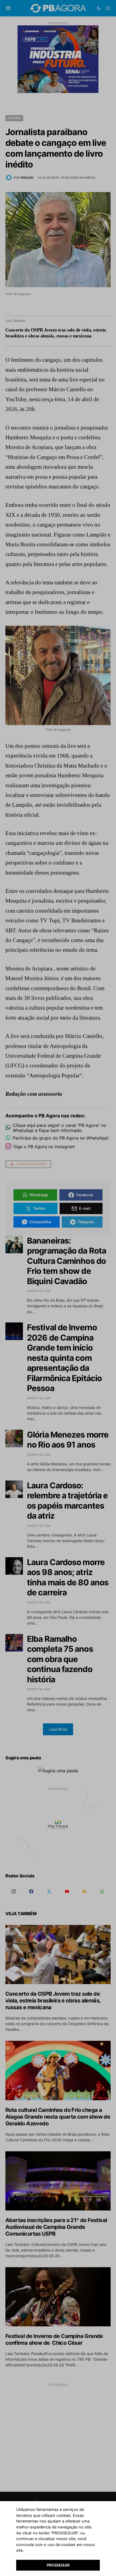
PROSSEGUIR (58, 2565)
